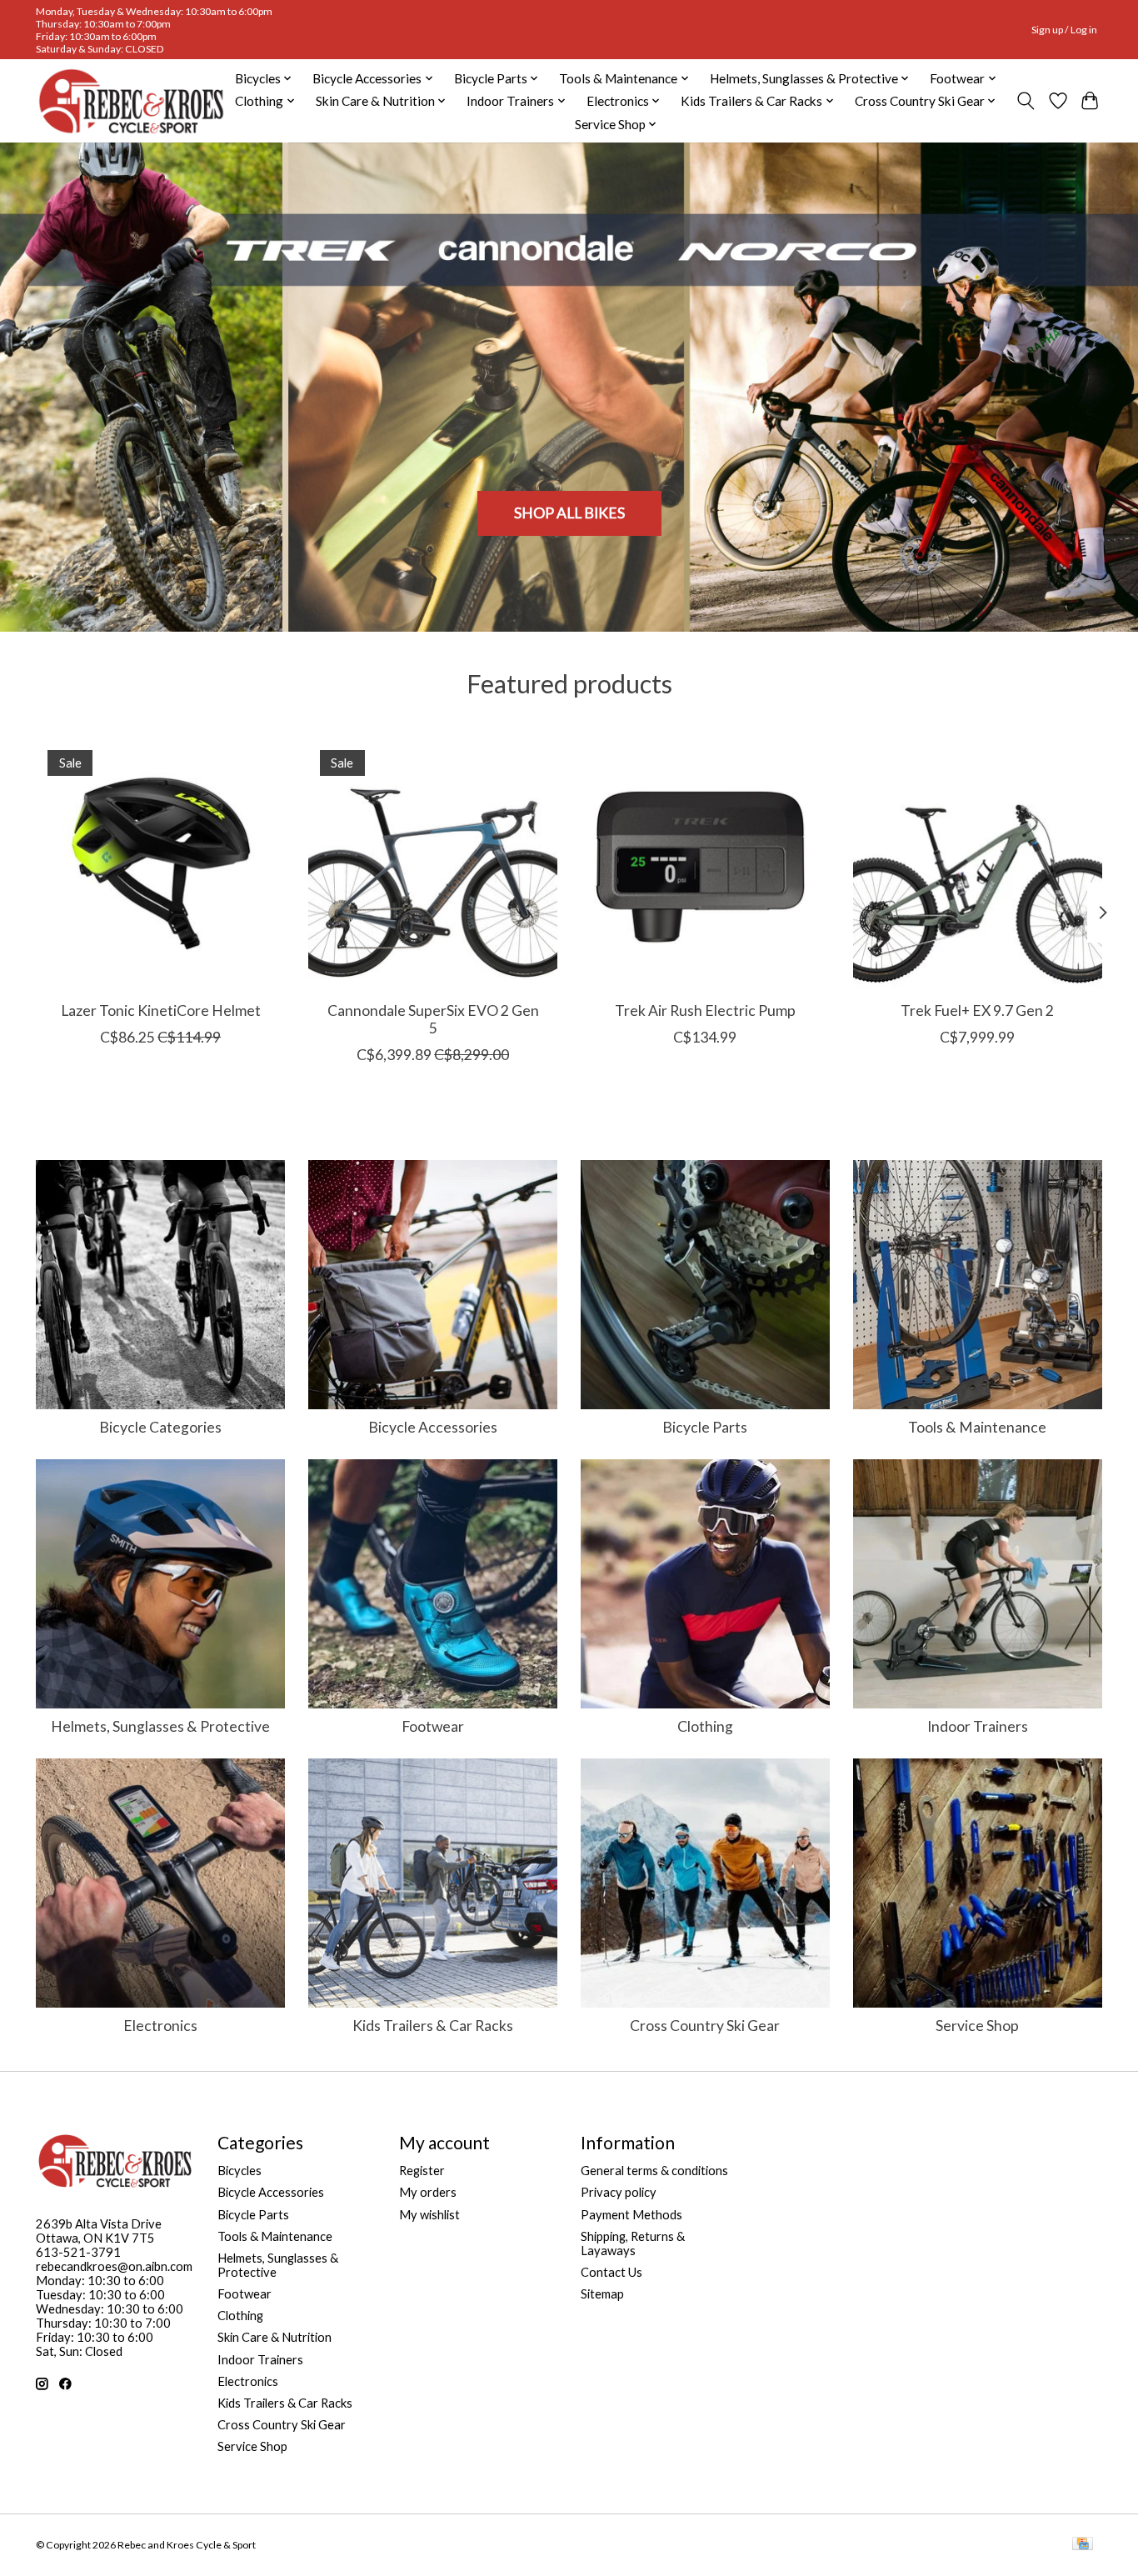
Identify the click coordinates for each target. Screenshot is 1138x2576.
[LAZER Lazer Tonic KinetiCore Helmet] (160, 863)
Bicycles (240, 2171)
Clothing (705, 1726)
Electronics (160, 2026)
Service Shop (977, 2026)
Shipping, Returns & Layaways (633, 2243)
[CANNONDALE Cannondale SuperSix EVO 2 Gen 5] (433, 863)
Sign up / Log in (1064, 30)
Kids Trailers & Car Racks (433, 2026)
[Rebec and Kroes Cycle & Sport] (131, 101)
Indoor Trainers (978, 1726)
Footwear (433, 1726)
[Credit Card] (1083, 2545)
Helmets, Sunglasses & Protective (160, 1726)
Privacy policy (619, 2192)
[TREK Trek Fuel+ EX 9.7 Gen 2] (978, 863)
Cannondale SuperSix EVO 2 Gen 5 (433, 1019)
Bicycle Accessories (433, 1427)
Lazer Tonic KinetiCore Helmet (161, 1010)
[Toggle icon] (1026, 101)
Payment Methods (631, 2215)
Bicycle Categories (160, 1427)
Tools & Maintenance (977, 1427)
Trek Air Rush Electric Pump (705, 1010)
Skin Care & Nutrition (275, 2337)
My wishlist (429, 2215)
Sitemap (602, 2294)
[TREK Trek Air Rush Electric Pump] (705, 863)
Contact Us (611, 2272)
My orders (428, 2192)
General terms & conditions (654, 2171)
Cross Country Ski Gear (705, 2026)
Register (422, 2171)
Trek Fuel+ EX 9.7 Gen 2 (977, 1010)
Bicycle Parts (705, 1427)
